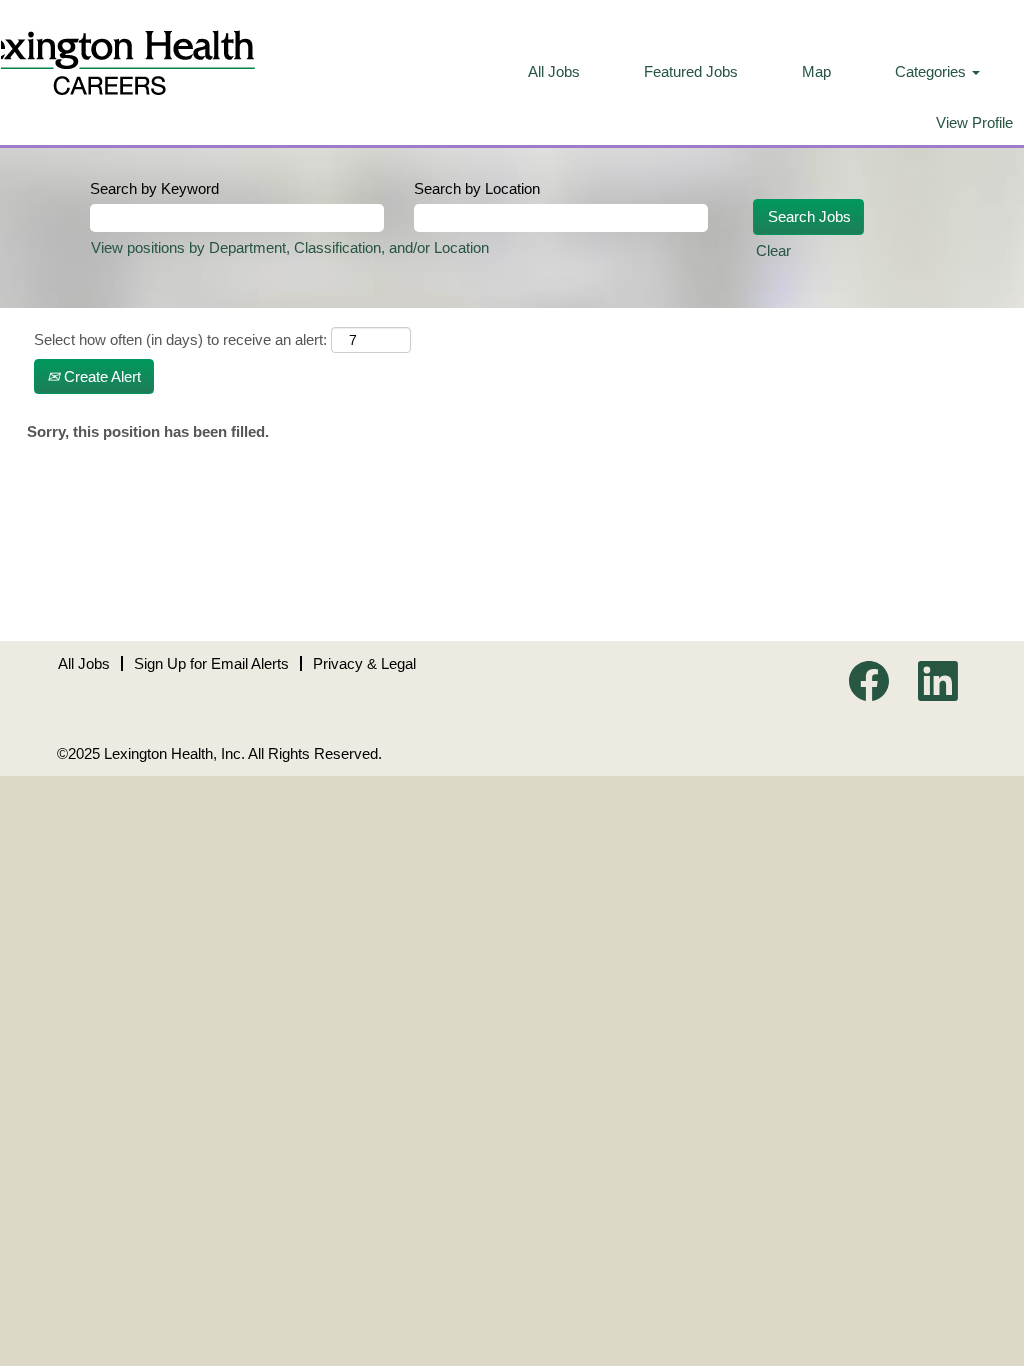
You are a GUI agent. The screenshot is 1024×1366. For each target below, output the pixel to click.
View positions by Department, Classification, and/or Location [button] (290, 247)
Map (816, 71)
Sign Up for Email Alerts (211, 663)
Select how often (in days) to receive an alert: (180, 339)
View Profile (974, 122)
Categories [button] (932, 71)
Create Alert (100, 376)
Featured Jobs (691, 71)
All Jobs (554, 71)
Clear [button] (773, 250)
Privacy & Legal (364, 663)
